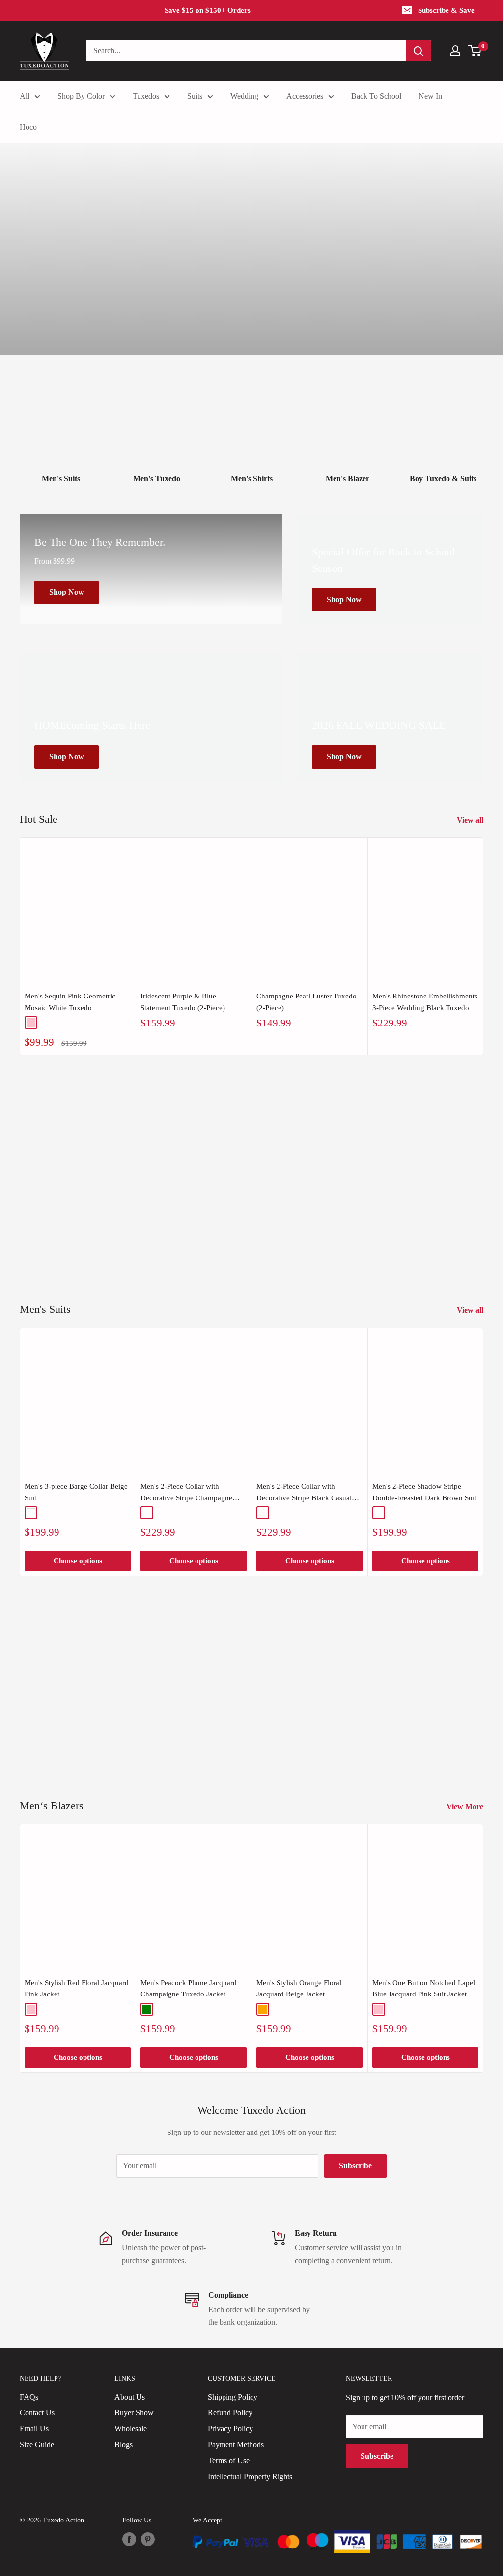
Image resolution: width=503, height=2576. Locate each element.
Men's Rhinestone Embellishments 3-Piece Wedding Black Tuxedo (425, 1002)
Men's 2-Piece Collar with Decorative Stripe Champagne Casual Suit (186, 1493)
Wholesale (131, 2428)
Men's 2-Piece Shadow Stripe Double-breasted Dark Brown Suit (424, 1492)
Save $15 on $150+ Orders (208, 10)
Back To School (376, 96)
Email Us (34, 2428)
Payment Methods (236, 2445)
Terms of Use (229, 2460)
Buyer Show (134, 2413)
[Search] (419, 51)
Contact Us (37, 2413)
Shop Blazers (427, 1722)
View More (466, 1807)
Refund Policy (230, 2413)
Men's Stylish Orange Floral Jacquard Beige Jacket (299, 1988)
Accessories (305, 96)
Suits (195, 96)
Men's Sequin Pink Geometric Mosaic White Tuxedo (70, 1002)
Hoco (28, 127)
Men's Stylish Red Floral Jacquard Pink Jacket (77, 1988)
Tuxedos (146, 96)
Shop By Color (81, 96)
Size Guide (37, 2445)
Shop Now (432, 1214)
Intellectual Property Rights (250, 2477)
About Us (130, 2397)
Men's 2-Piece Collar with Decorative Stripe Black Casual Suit (304, 1493)
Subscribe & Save (446, 10)
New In (430, 96)
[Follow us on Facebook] (129, 2539)
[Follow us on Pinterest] (148, 2539)
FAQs (29, 2397)
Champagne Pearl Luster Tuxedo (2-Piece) (307, 1002)
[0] (475, 51)
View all (471, 820)
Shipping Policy (233, 2397)
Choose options (78, 1561)
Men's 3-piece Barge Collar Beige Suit (76, 1492)
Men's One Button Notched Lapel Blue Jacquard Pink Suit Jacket (424, 1988)
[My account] (455, 51)
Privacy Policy (230, 2428)
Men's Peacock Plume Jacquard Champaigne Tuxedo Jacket (189, 1988)
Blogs (124, 2445)
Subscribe (355, 2166)
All (25, 96)
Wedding (244, 96)
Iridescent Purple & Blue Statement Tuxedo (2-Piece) (183, 1002)
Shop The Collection (251, 306)
